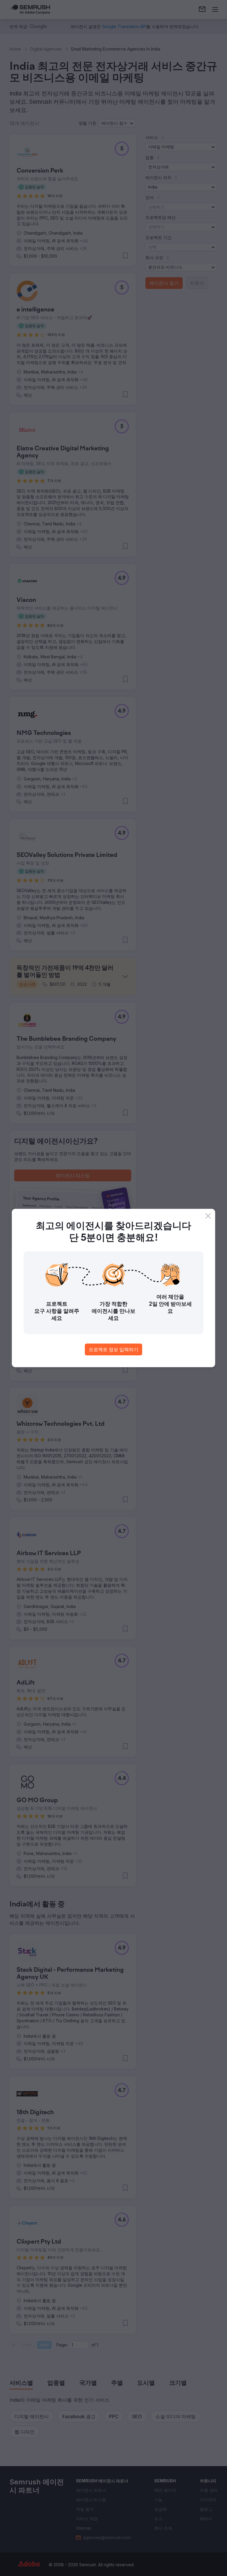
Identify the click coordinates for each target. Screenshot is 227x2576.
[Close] (208, 1216)
